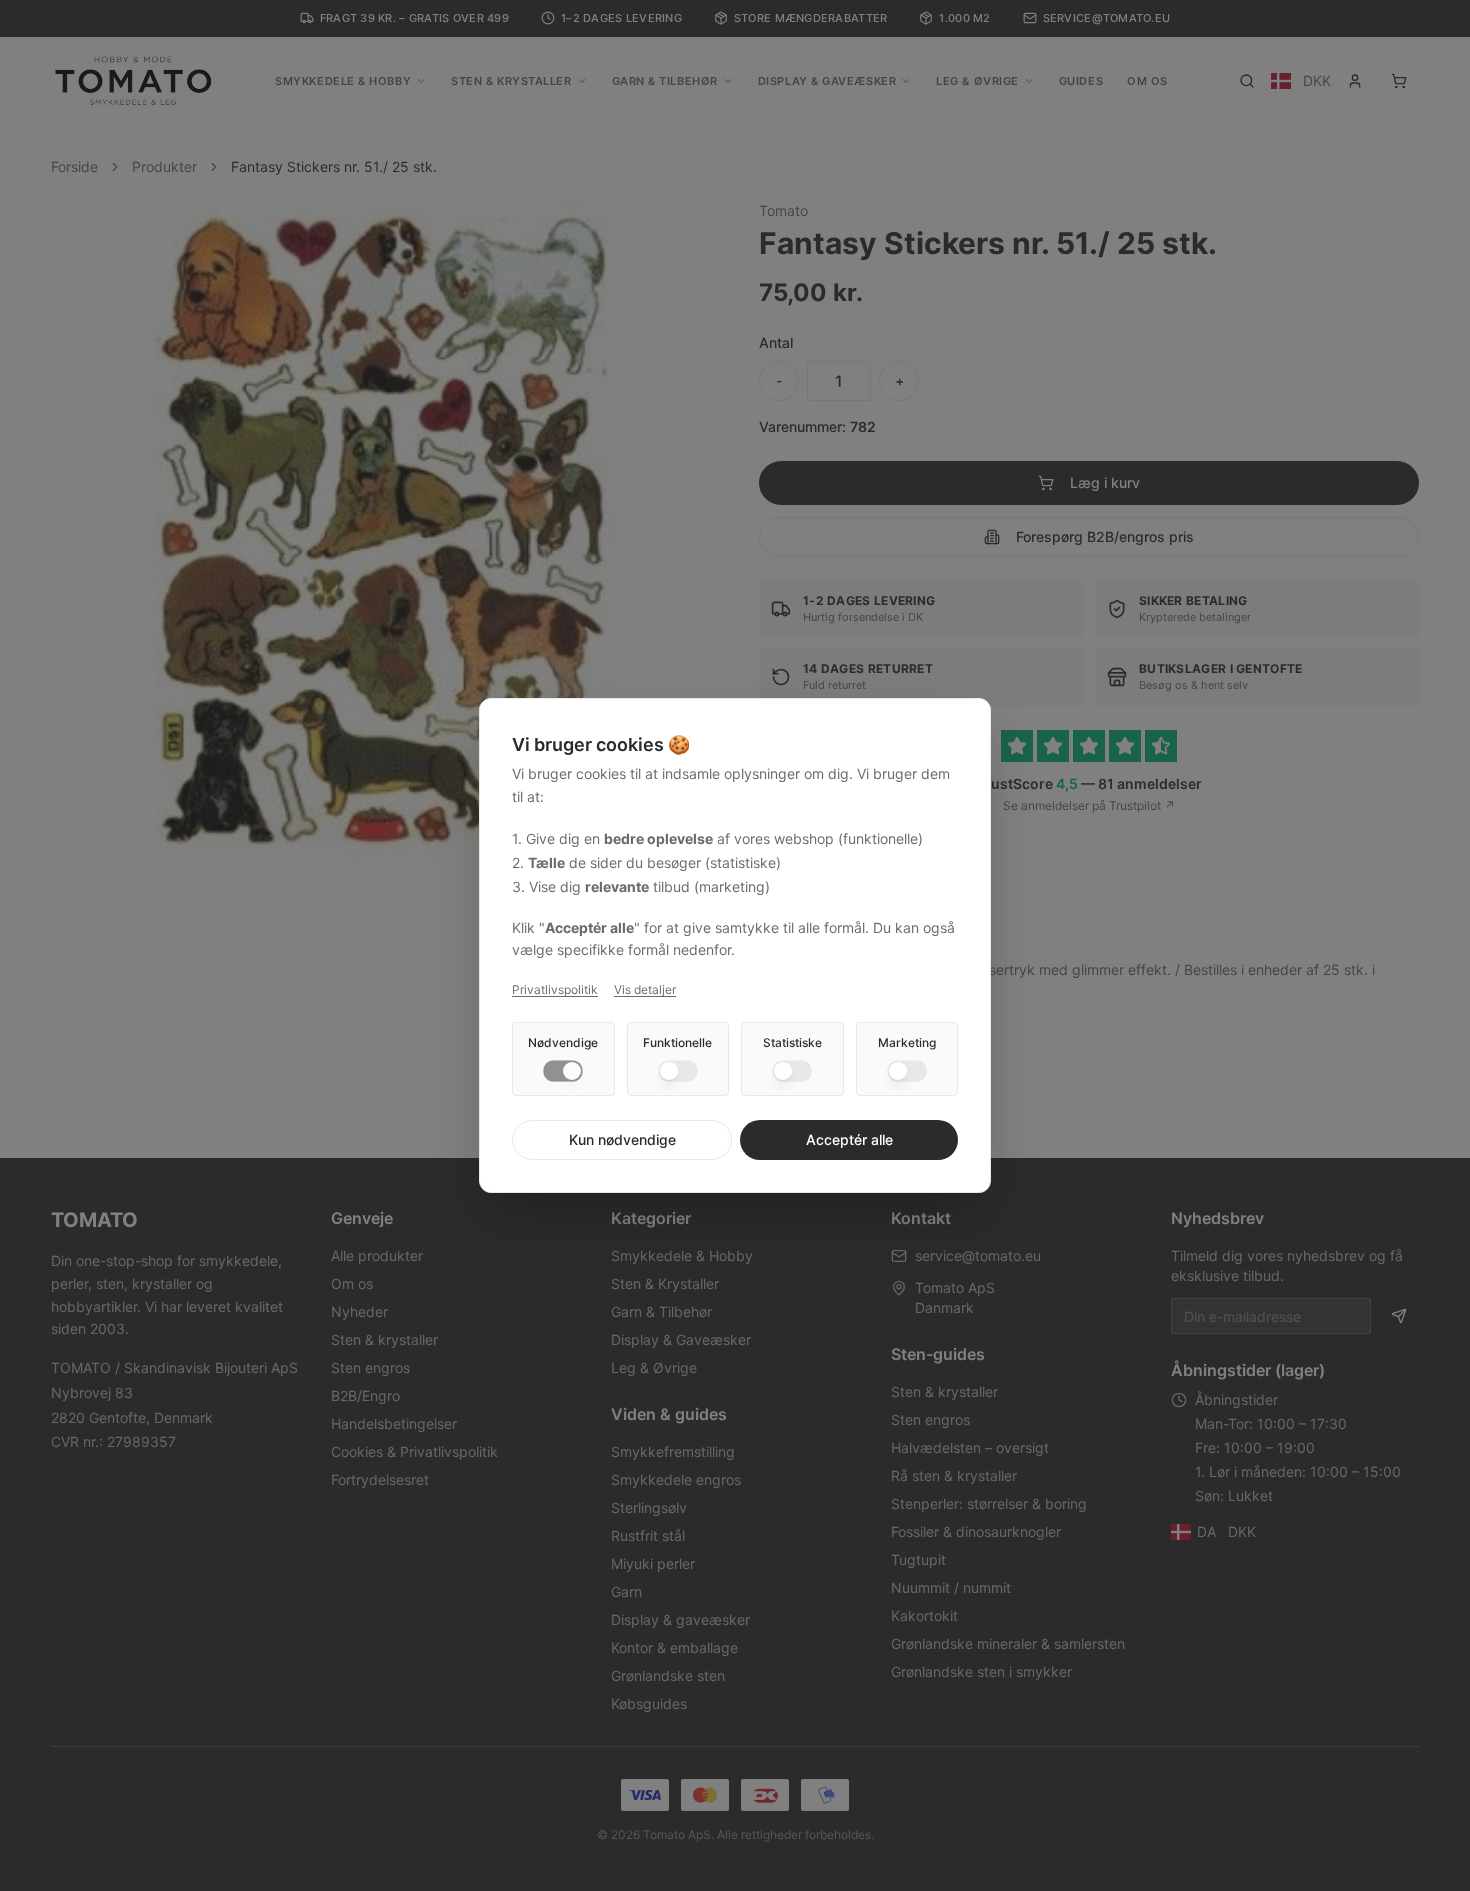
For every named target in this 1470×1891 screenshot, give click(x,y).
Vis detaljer (645, 989)
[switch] (563, 1071)
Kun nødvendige (622, 1139)
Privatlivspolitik (555, 989)
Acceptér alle (849, 1139)
